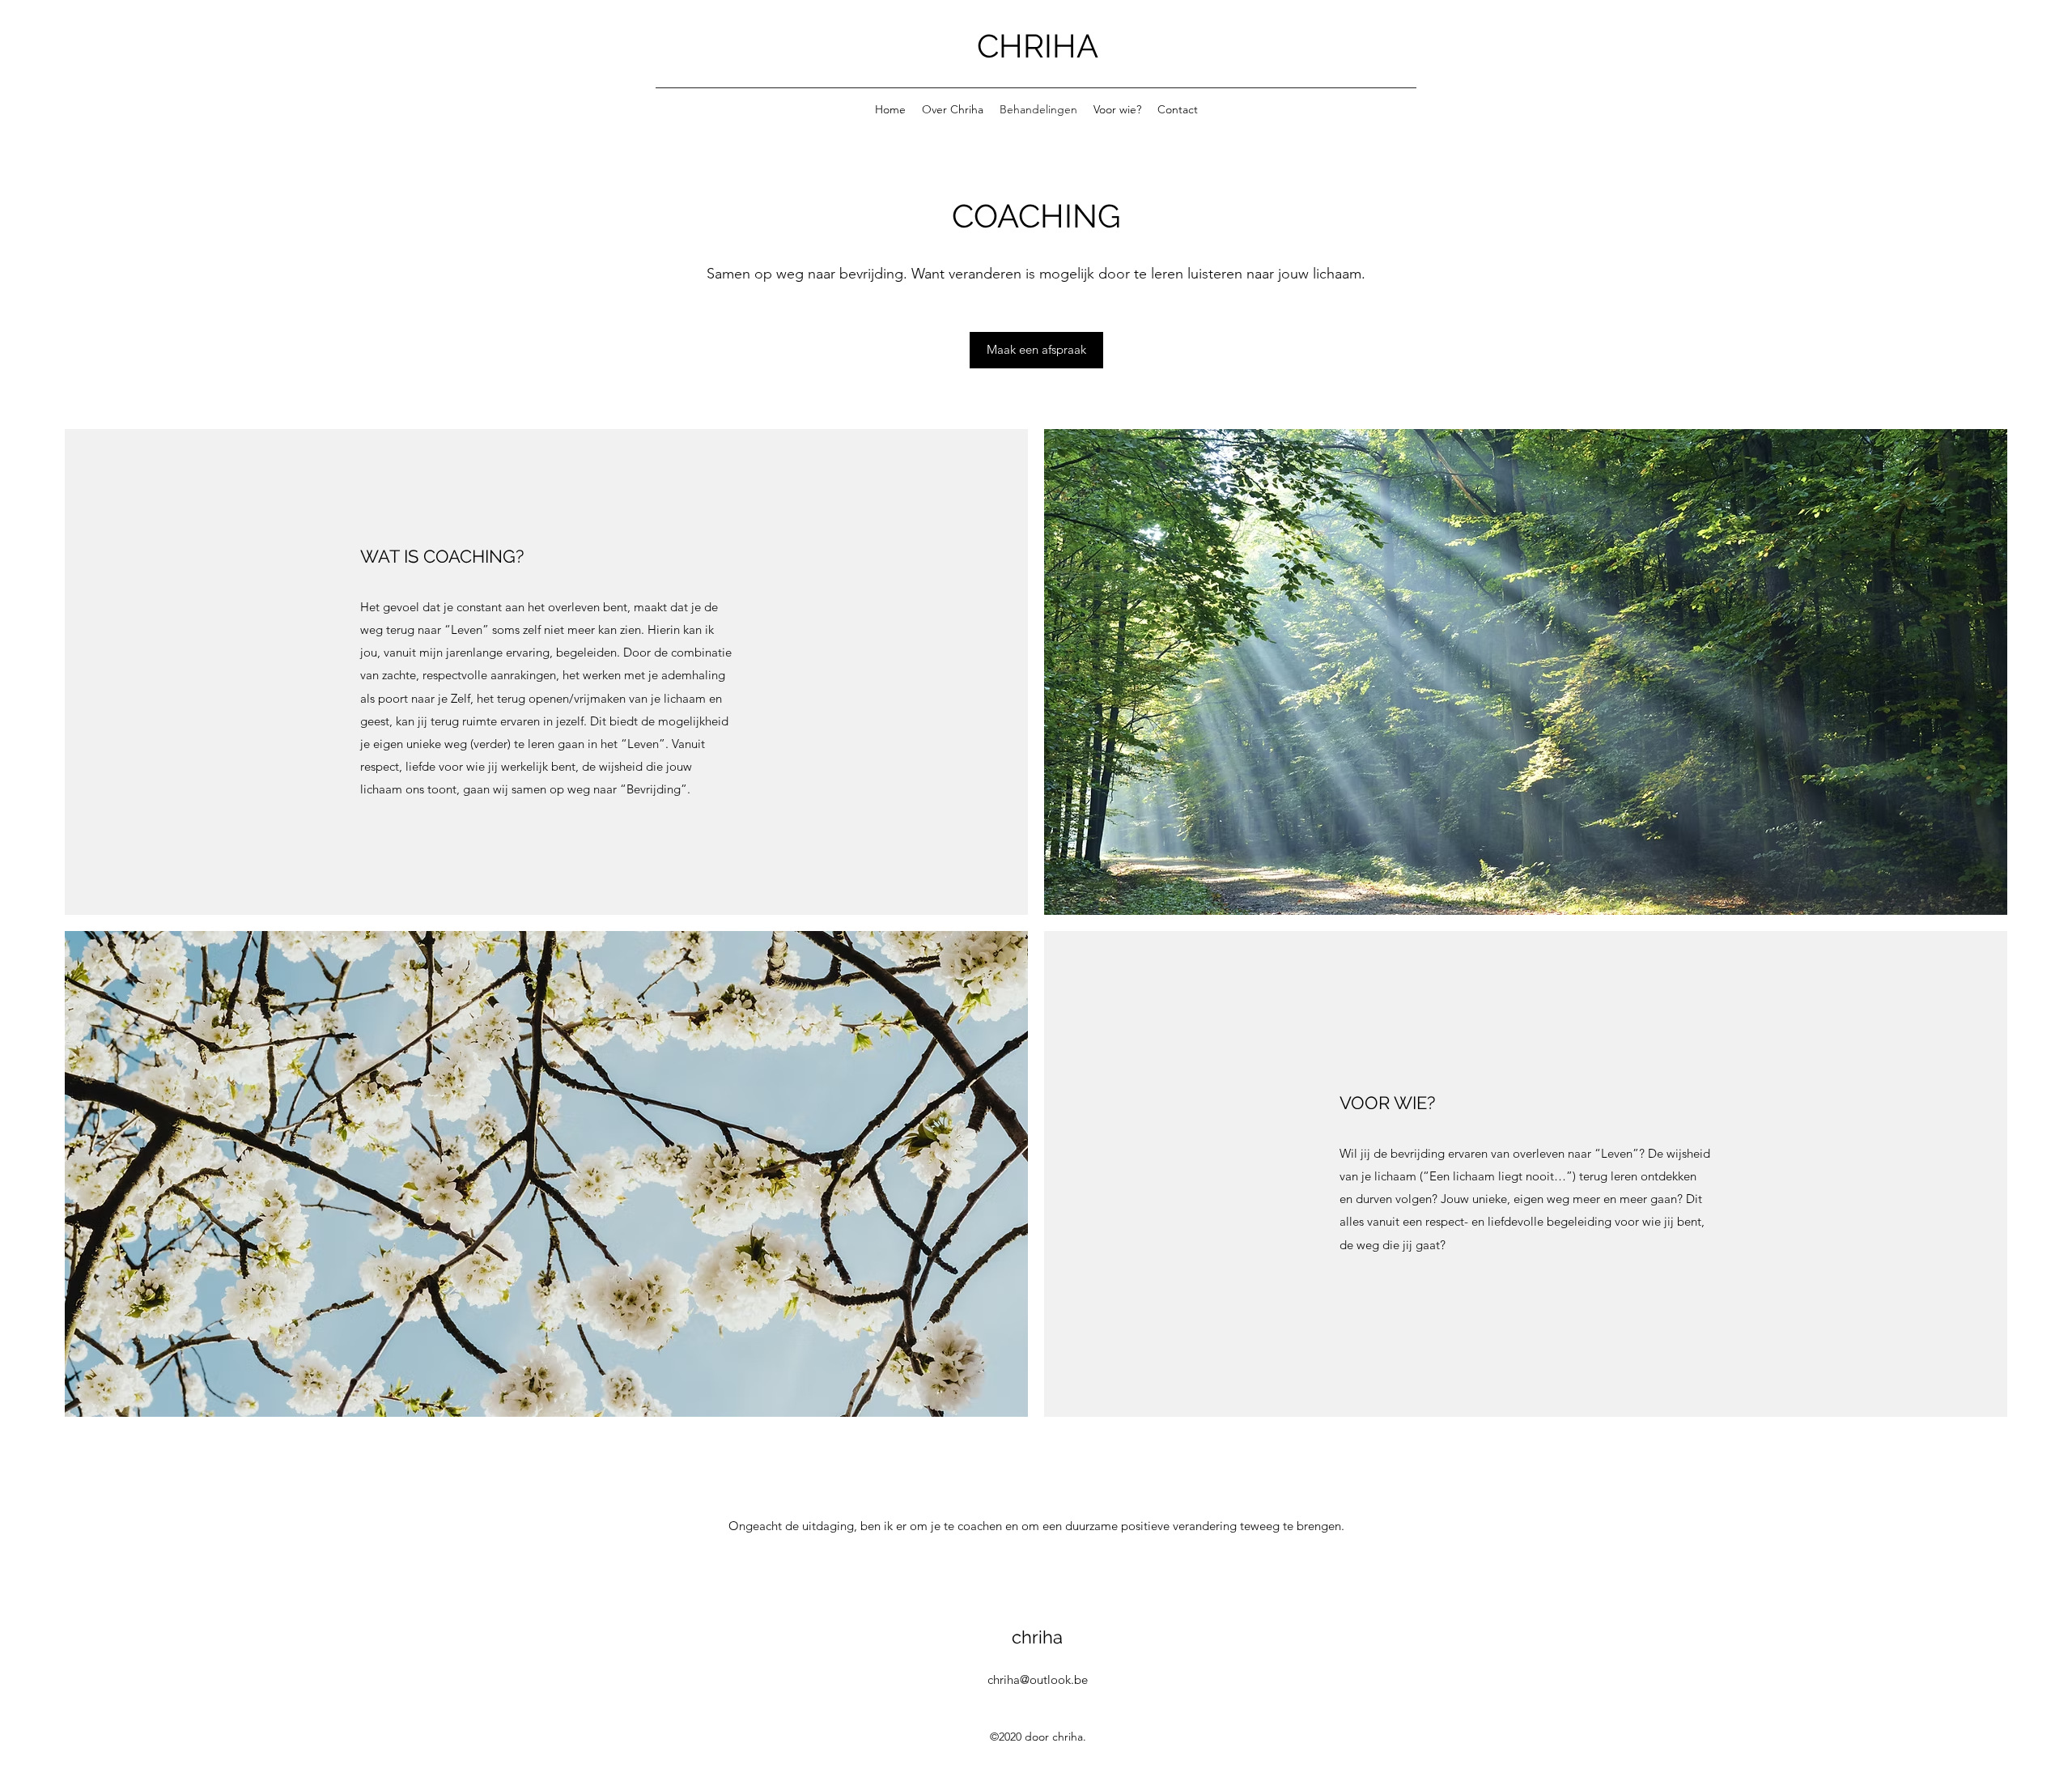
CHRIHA (1038, 46)
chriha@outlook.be (1038, 1679)
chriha (1037, 1637)
